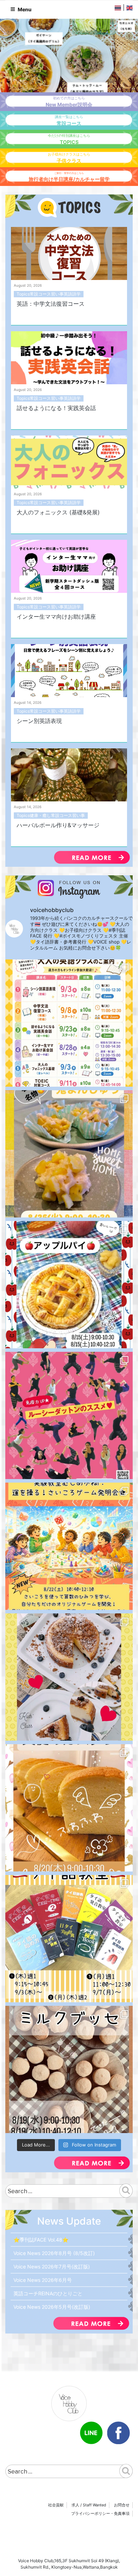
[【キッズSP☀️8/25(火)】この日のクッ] (69, 1154)
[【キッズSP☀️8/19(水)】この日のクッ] (69, 2069)
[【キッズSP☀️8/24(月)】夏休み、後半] (69, 1285)
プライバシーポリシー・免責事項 (100, 2513)
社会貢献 (56, 2505)
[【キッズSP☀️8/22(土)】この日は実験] (69, 1546)
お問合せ (122, 2505)
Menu (25, 9)
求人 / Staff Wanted (89, 2505)
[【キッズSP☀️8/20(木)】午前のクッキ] (69, 1808)
